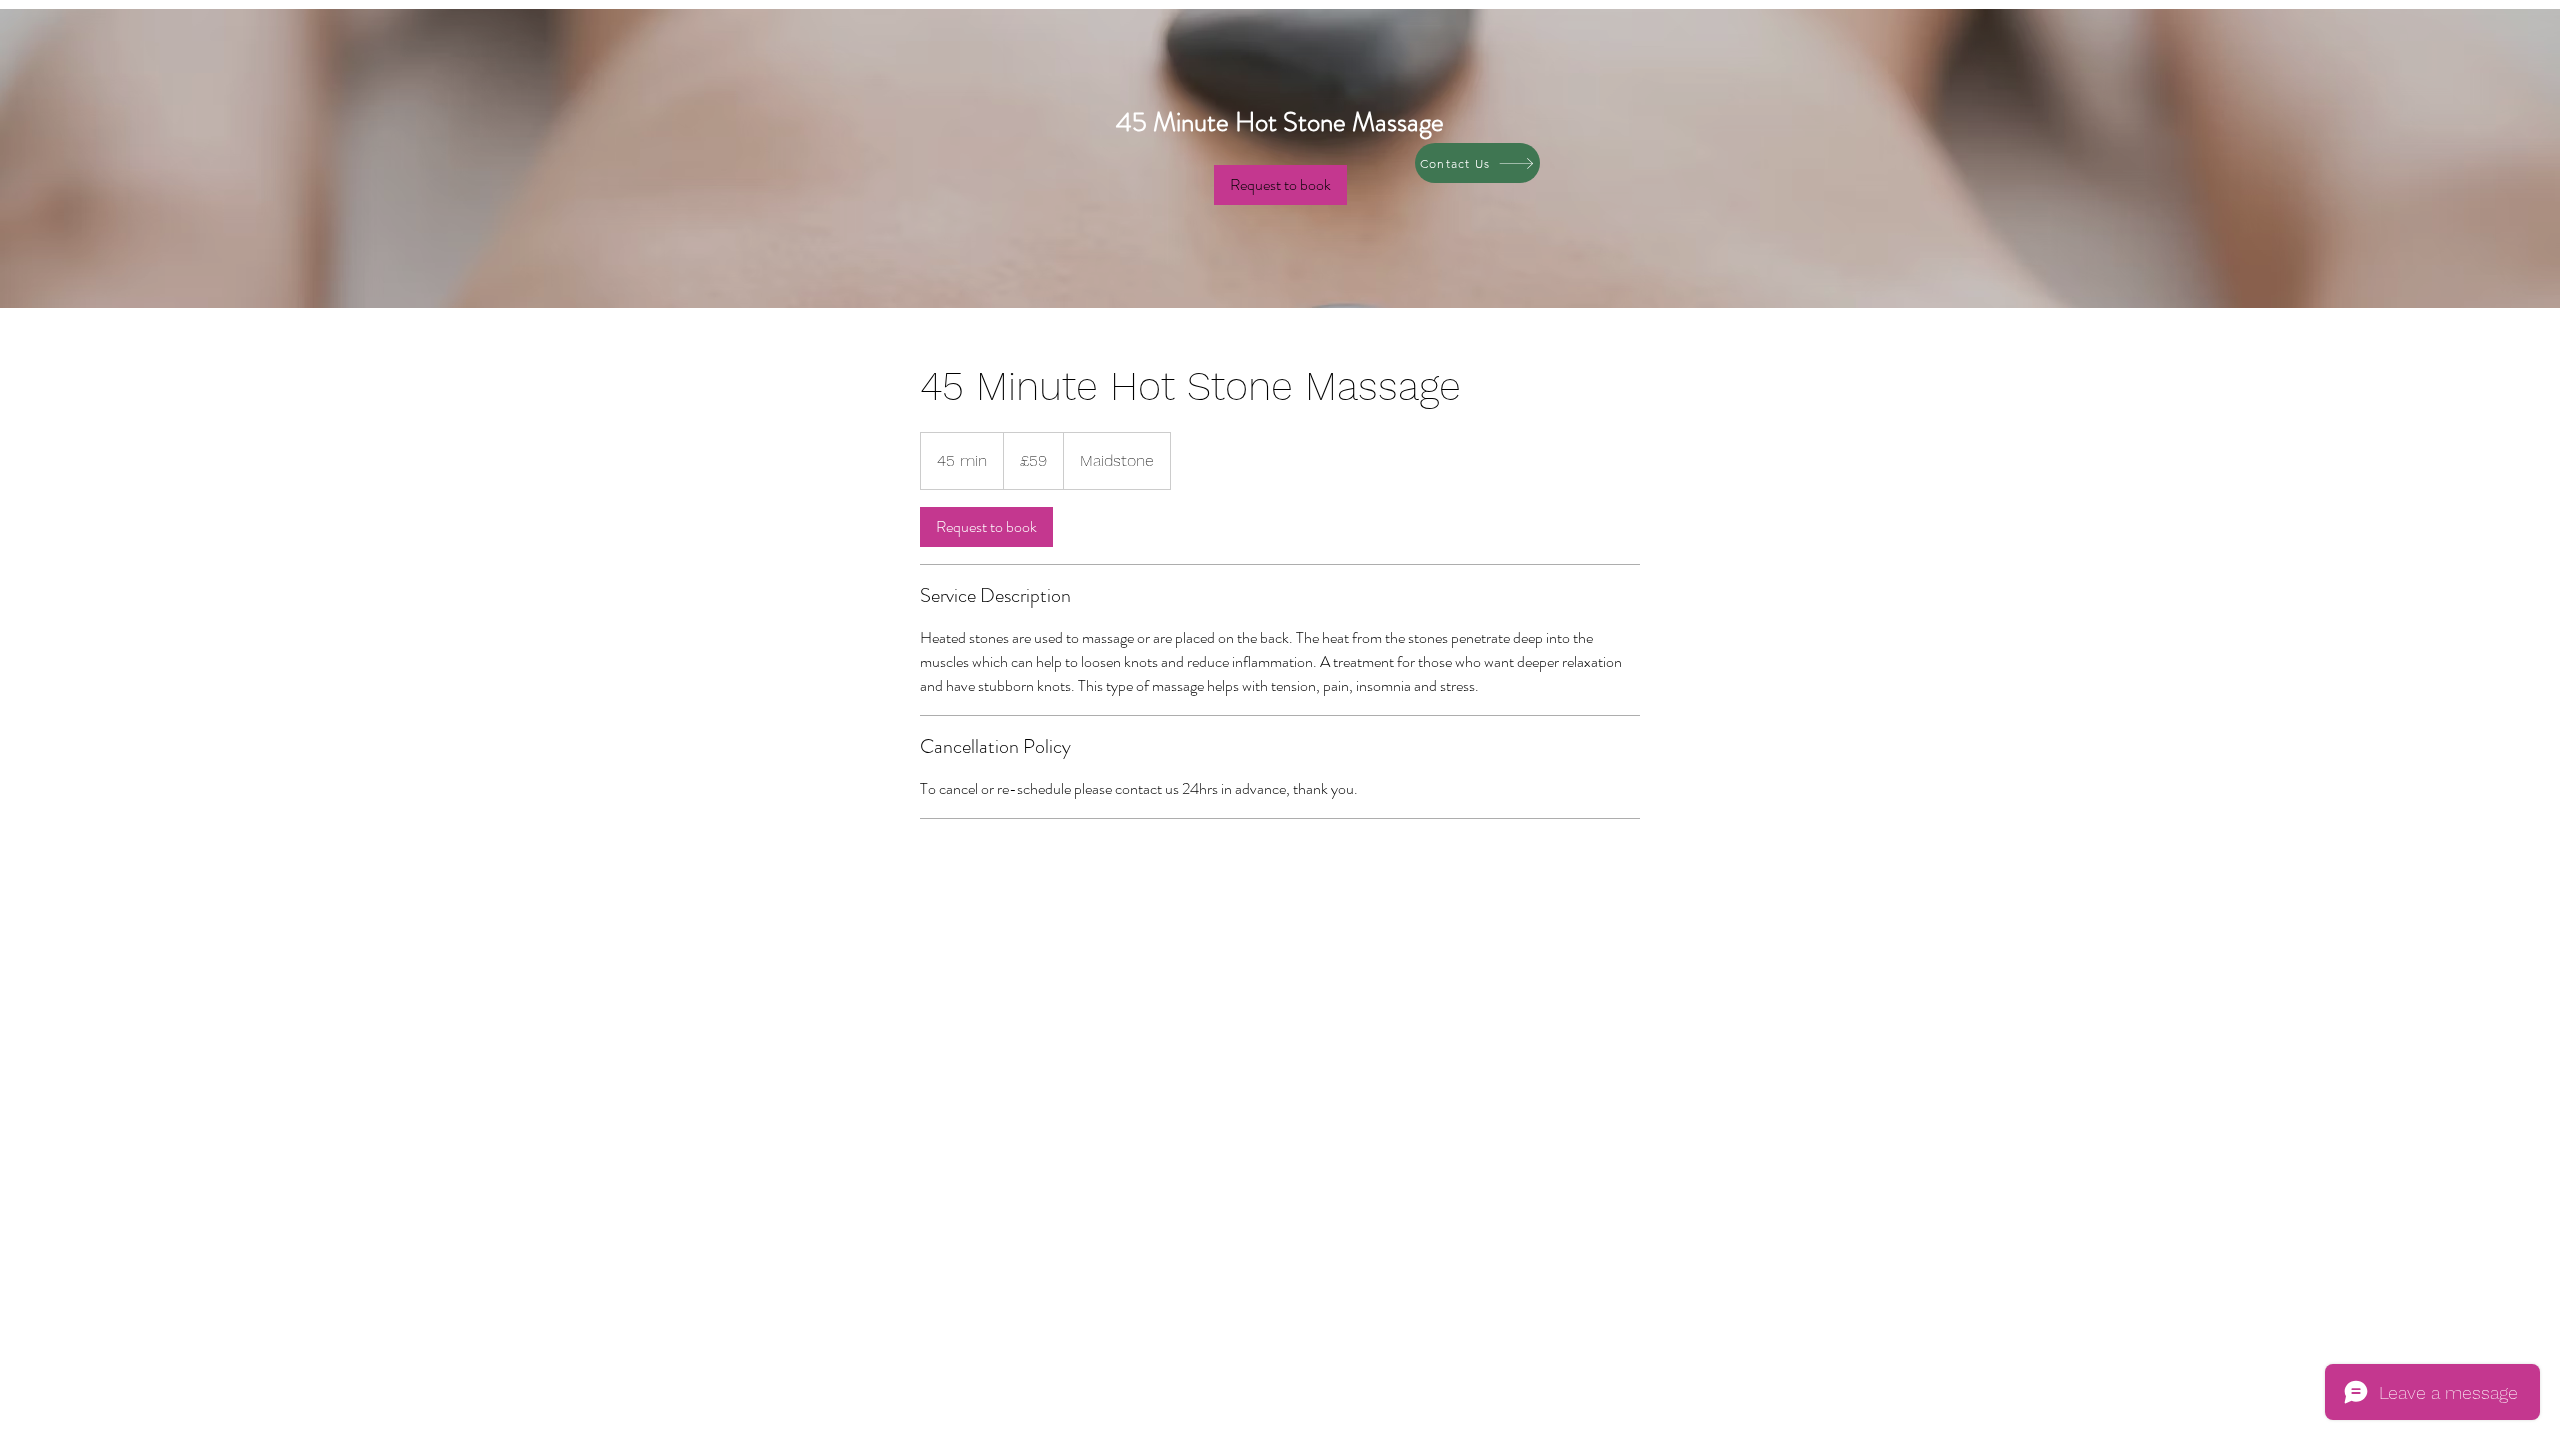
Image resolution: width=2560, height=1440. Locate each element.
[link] (1280, 185)
